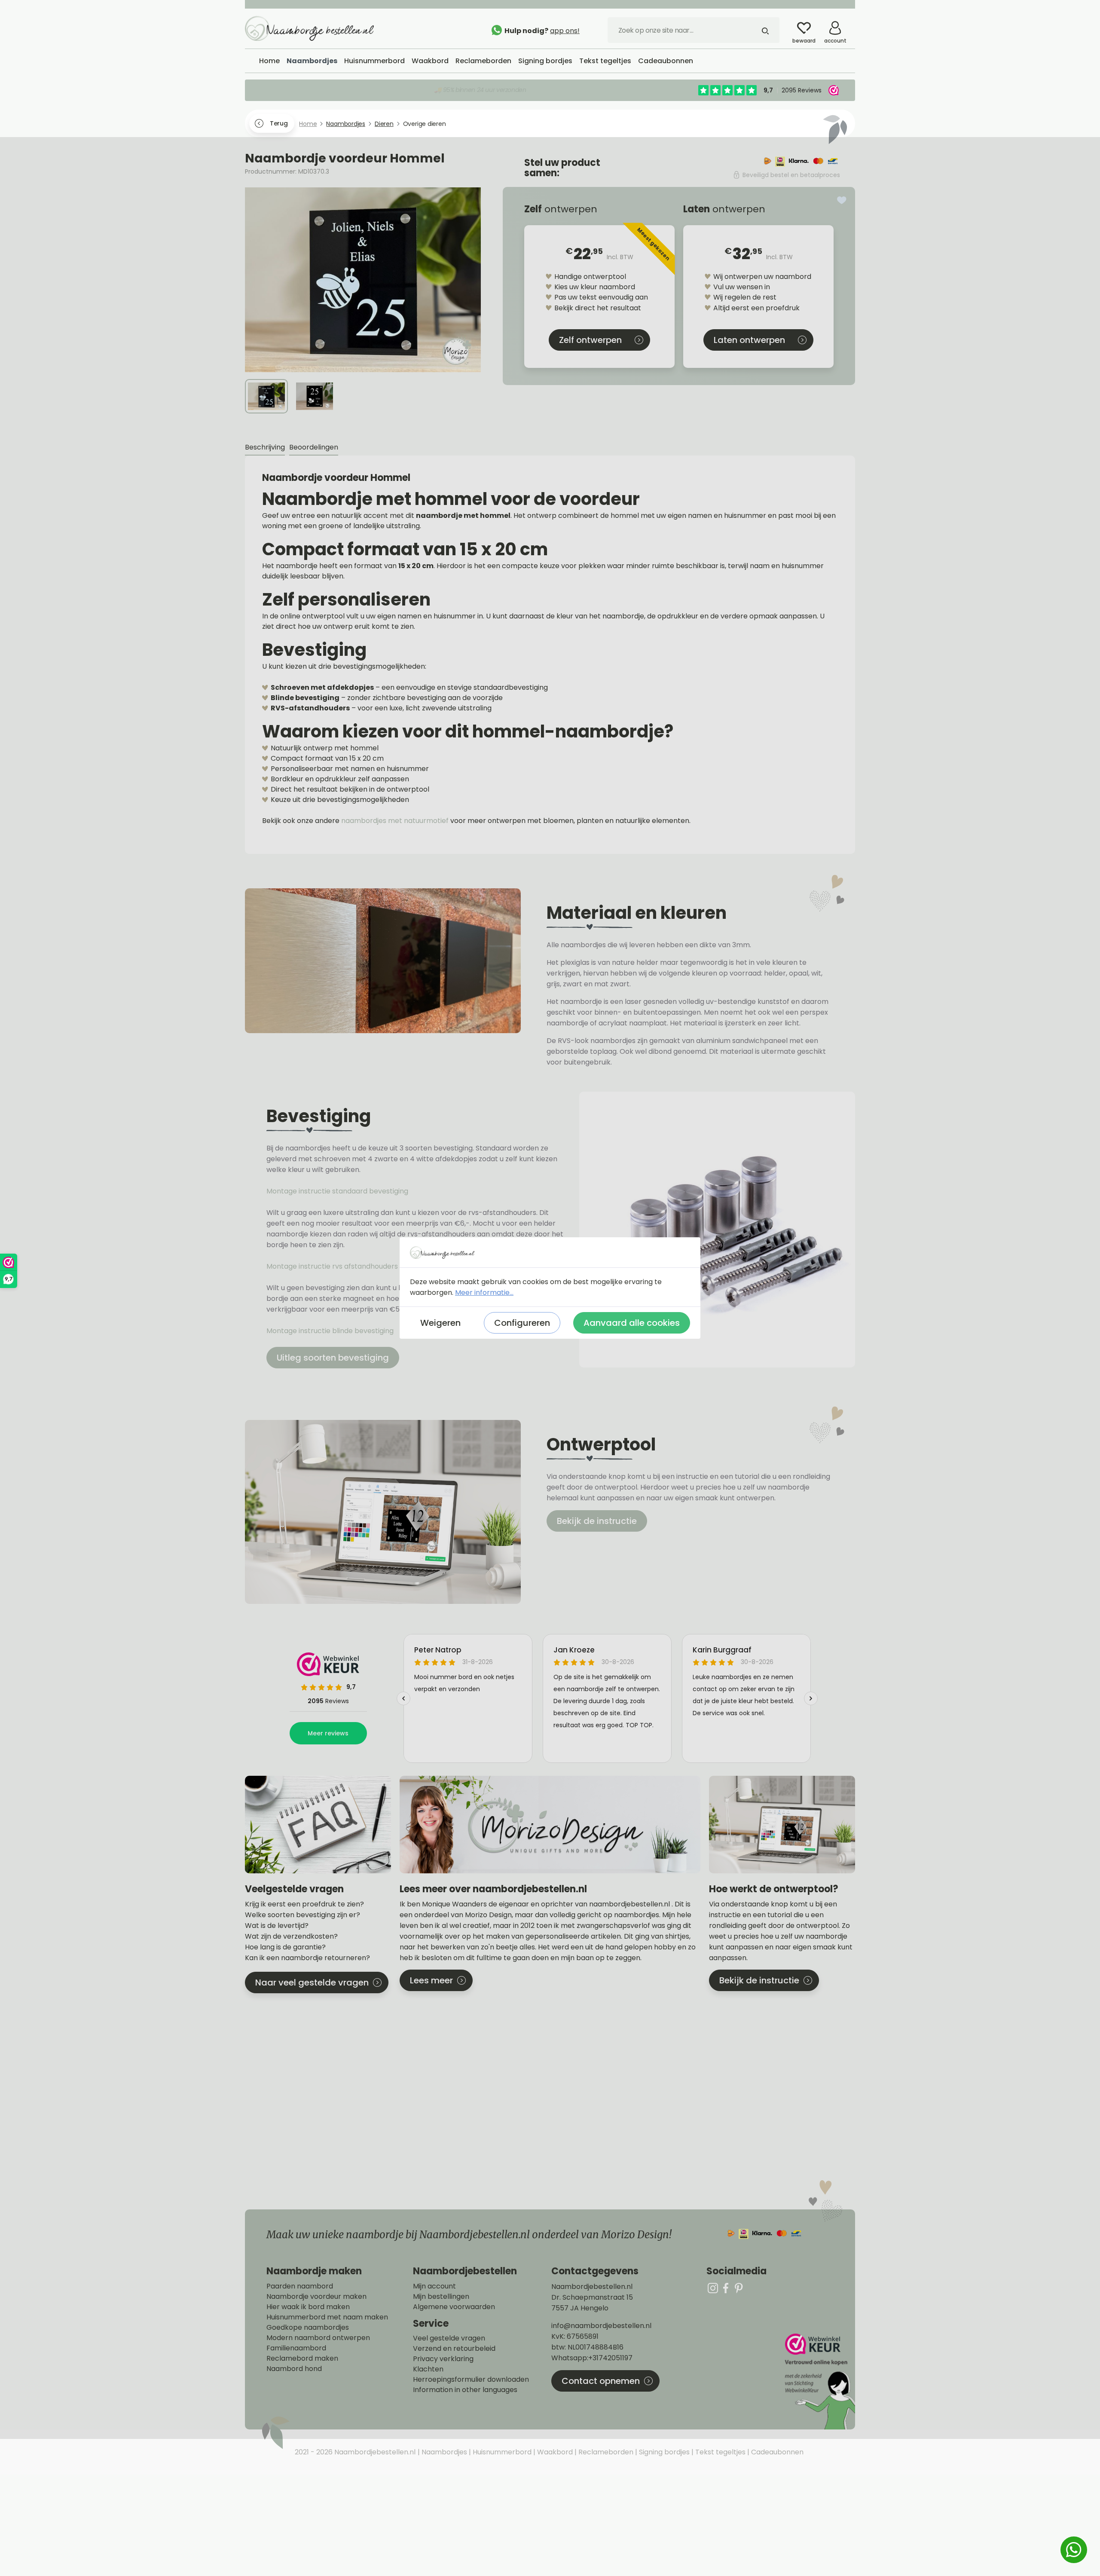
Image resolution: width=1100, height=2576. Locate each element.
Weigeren (440, 1323)
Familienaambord (296, 2348)
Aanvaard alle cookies (632, 1323)
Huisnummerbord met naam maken (327, 2317)
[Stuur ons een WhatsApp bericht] (1074, 2550)
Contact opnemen (601, 2381)
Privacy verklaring (443, 2359)
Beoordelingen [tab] (314, 447)
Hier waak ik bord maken (308, 2307)
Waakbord (554, 2452)
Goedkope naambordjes (308, 2328)
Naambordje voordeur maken (316, 2297)
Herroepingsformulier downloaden (471, 2380)
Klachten (428, 2369)
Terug (279, 123)
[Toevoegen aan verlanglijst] (842, 200)
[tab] (265, 448)
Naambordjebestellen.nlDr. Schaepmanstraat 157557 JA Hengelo (592, 2297)
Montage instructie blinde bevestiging (331, 1331)
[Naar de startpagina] (309, 28)
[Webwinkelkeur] (819, 2382)
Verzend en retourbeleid (454, 2349)
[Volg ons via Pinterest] (739, 2288)
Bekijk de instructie (597, 1521)
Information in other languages (465, 2390)
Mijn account (434, 2286)
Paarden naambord (300, 2286)
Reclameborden (605, 2452)
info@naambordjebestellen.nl (601, 2326)
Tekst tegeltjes (720, 2452)
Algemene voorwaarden (454, 2307)
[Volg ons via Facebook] (726, 2288)
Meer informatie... (484, 1293)
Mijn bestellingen (441, 2297)
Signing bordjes (663, 2452)
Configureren (522, 1323)
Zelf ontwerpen (590, 340)
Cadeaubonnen (776, 2452)
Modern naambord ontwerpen (318, 2338)
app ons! (565, 31)
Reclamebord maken (302, 2359)
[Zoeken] (765, 30)
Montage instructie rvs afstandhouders (333, 1266)
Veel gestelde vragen (449, 2338)
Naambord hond (294, 2369)
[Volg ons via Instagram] (713, 2288)
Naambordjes (443, 2452)
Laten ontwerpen (749, 340)
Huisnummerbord (501, 2452)
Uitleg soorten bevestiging (333, 1358)
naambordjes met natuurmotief (395, 821)
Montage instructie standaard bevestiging (337, 1191)
